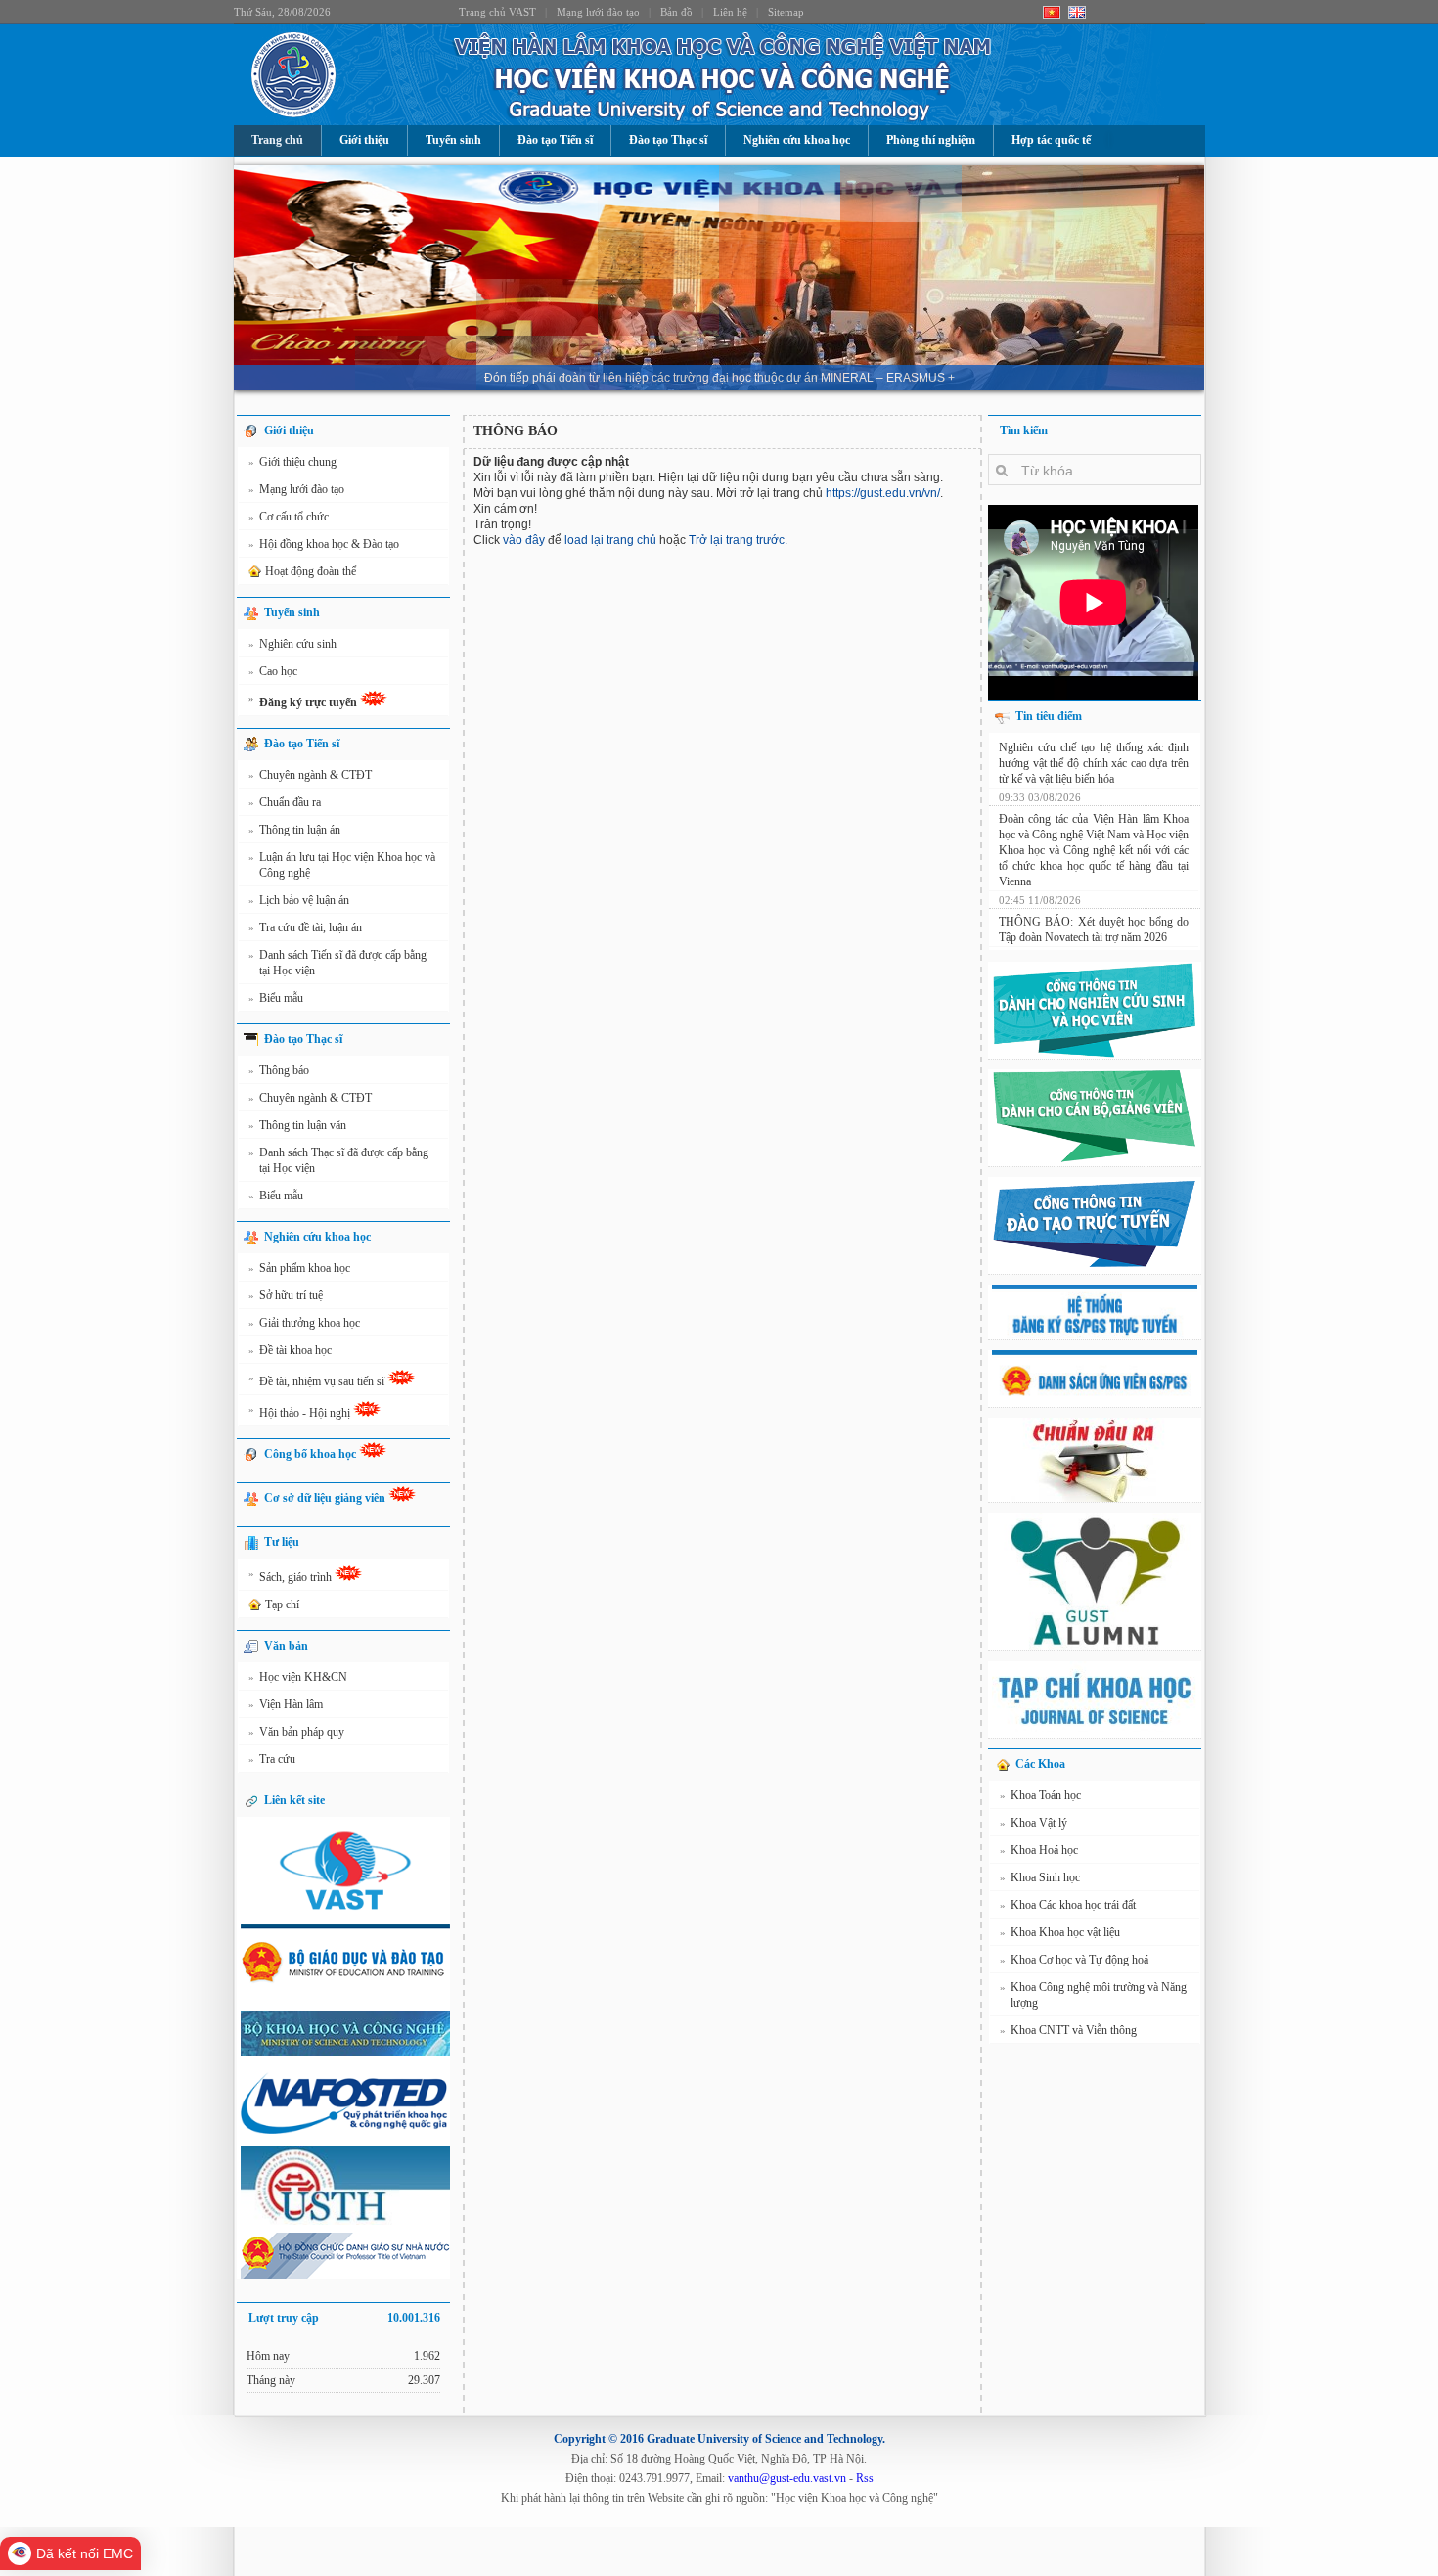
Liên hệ (730, 12)
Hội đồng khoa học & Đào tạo (324, 544)
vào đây (524, 540)
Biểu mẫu (276, 998)
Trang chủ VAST (497, 12)
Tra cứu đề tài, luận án (305, 927)
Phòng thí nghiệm (931, 140)
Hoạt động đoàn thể (311, 571)
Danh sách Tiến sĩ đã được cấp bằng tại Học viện (337, 963)
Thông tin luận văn (297, 1125)
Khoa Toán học (1040, 1795)
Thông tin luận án (294, 830)
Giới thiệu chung (292, 462)
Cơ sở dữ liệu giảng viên (326, 1498)
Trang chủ (277, 140)
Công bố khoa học (312, 1454)
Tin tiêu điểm (1049, 716)
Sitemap (786, 12)
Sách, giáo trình (292, 1576)
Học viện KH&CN (298, 1677)
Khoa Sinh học (1040, 1877)
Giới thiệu (364, 140)
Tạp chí (282, 1604)
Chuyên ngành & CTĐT (310, 775)
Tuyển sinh (453, 140)
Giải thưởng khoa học (304, 1323)
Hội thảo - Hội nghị (301, 1411)
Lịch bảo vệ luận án (299, 900)
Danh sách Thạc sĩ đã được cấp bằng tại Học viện (338, 1160)
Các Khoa (1040, 1764)
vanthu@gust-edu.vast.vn (787, 2478)
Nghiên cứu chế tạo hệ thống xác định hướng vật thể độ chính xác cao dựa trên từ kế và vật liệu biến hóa (1094, 763)
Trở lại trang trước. (738, 540)
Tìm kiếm (1024, 430)
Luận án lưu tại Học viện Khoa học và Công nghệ (342, 865)
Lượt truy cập (344, 2318)
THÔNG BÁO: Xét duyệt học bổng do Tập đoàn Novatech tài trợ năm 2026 (1094, 929)
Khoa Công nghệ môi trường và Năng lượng (1093, 1995)
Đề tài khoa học (290, 1350)
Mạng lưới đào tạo (598, 12)
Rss (865, 2478)
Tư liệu (282, 1542)
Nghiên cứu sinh (292, 644)
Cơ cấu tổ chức (289, 517)
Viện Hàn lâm (286, 1704)
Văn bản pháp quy (296, 1732)
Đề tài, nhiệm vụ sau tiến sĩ (318, 1380)
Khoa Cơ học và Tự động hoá (1074, 1960)
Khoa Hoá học (1039, 1850)
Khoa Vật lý (1034, 1823)
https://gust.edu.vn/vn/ (883, 493)
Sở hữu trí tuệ (286, 1295)
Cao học (273, 671)
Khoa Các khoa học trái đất (1068, 1905)
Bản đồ (676, 12)
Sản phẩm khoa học (299, 1268)
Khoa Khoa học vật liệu (1060, 1932)
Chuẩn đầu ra (285, 802)
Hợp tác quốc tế (1051, 140)
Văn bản (286, 1646)
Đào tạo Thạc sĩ (668, 140)
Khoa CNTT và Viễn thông (1068, 2030)
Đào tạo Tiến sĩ (555, 140)
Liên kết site (294, 1800)
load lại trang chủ (610, 540)
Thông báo (279, 1070)
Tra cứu (272, 1759)
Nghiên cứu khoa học (797, 140)
